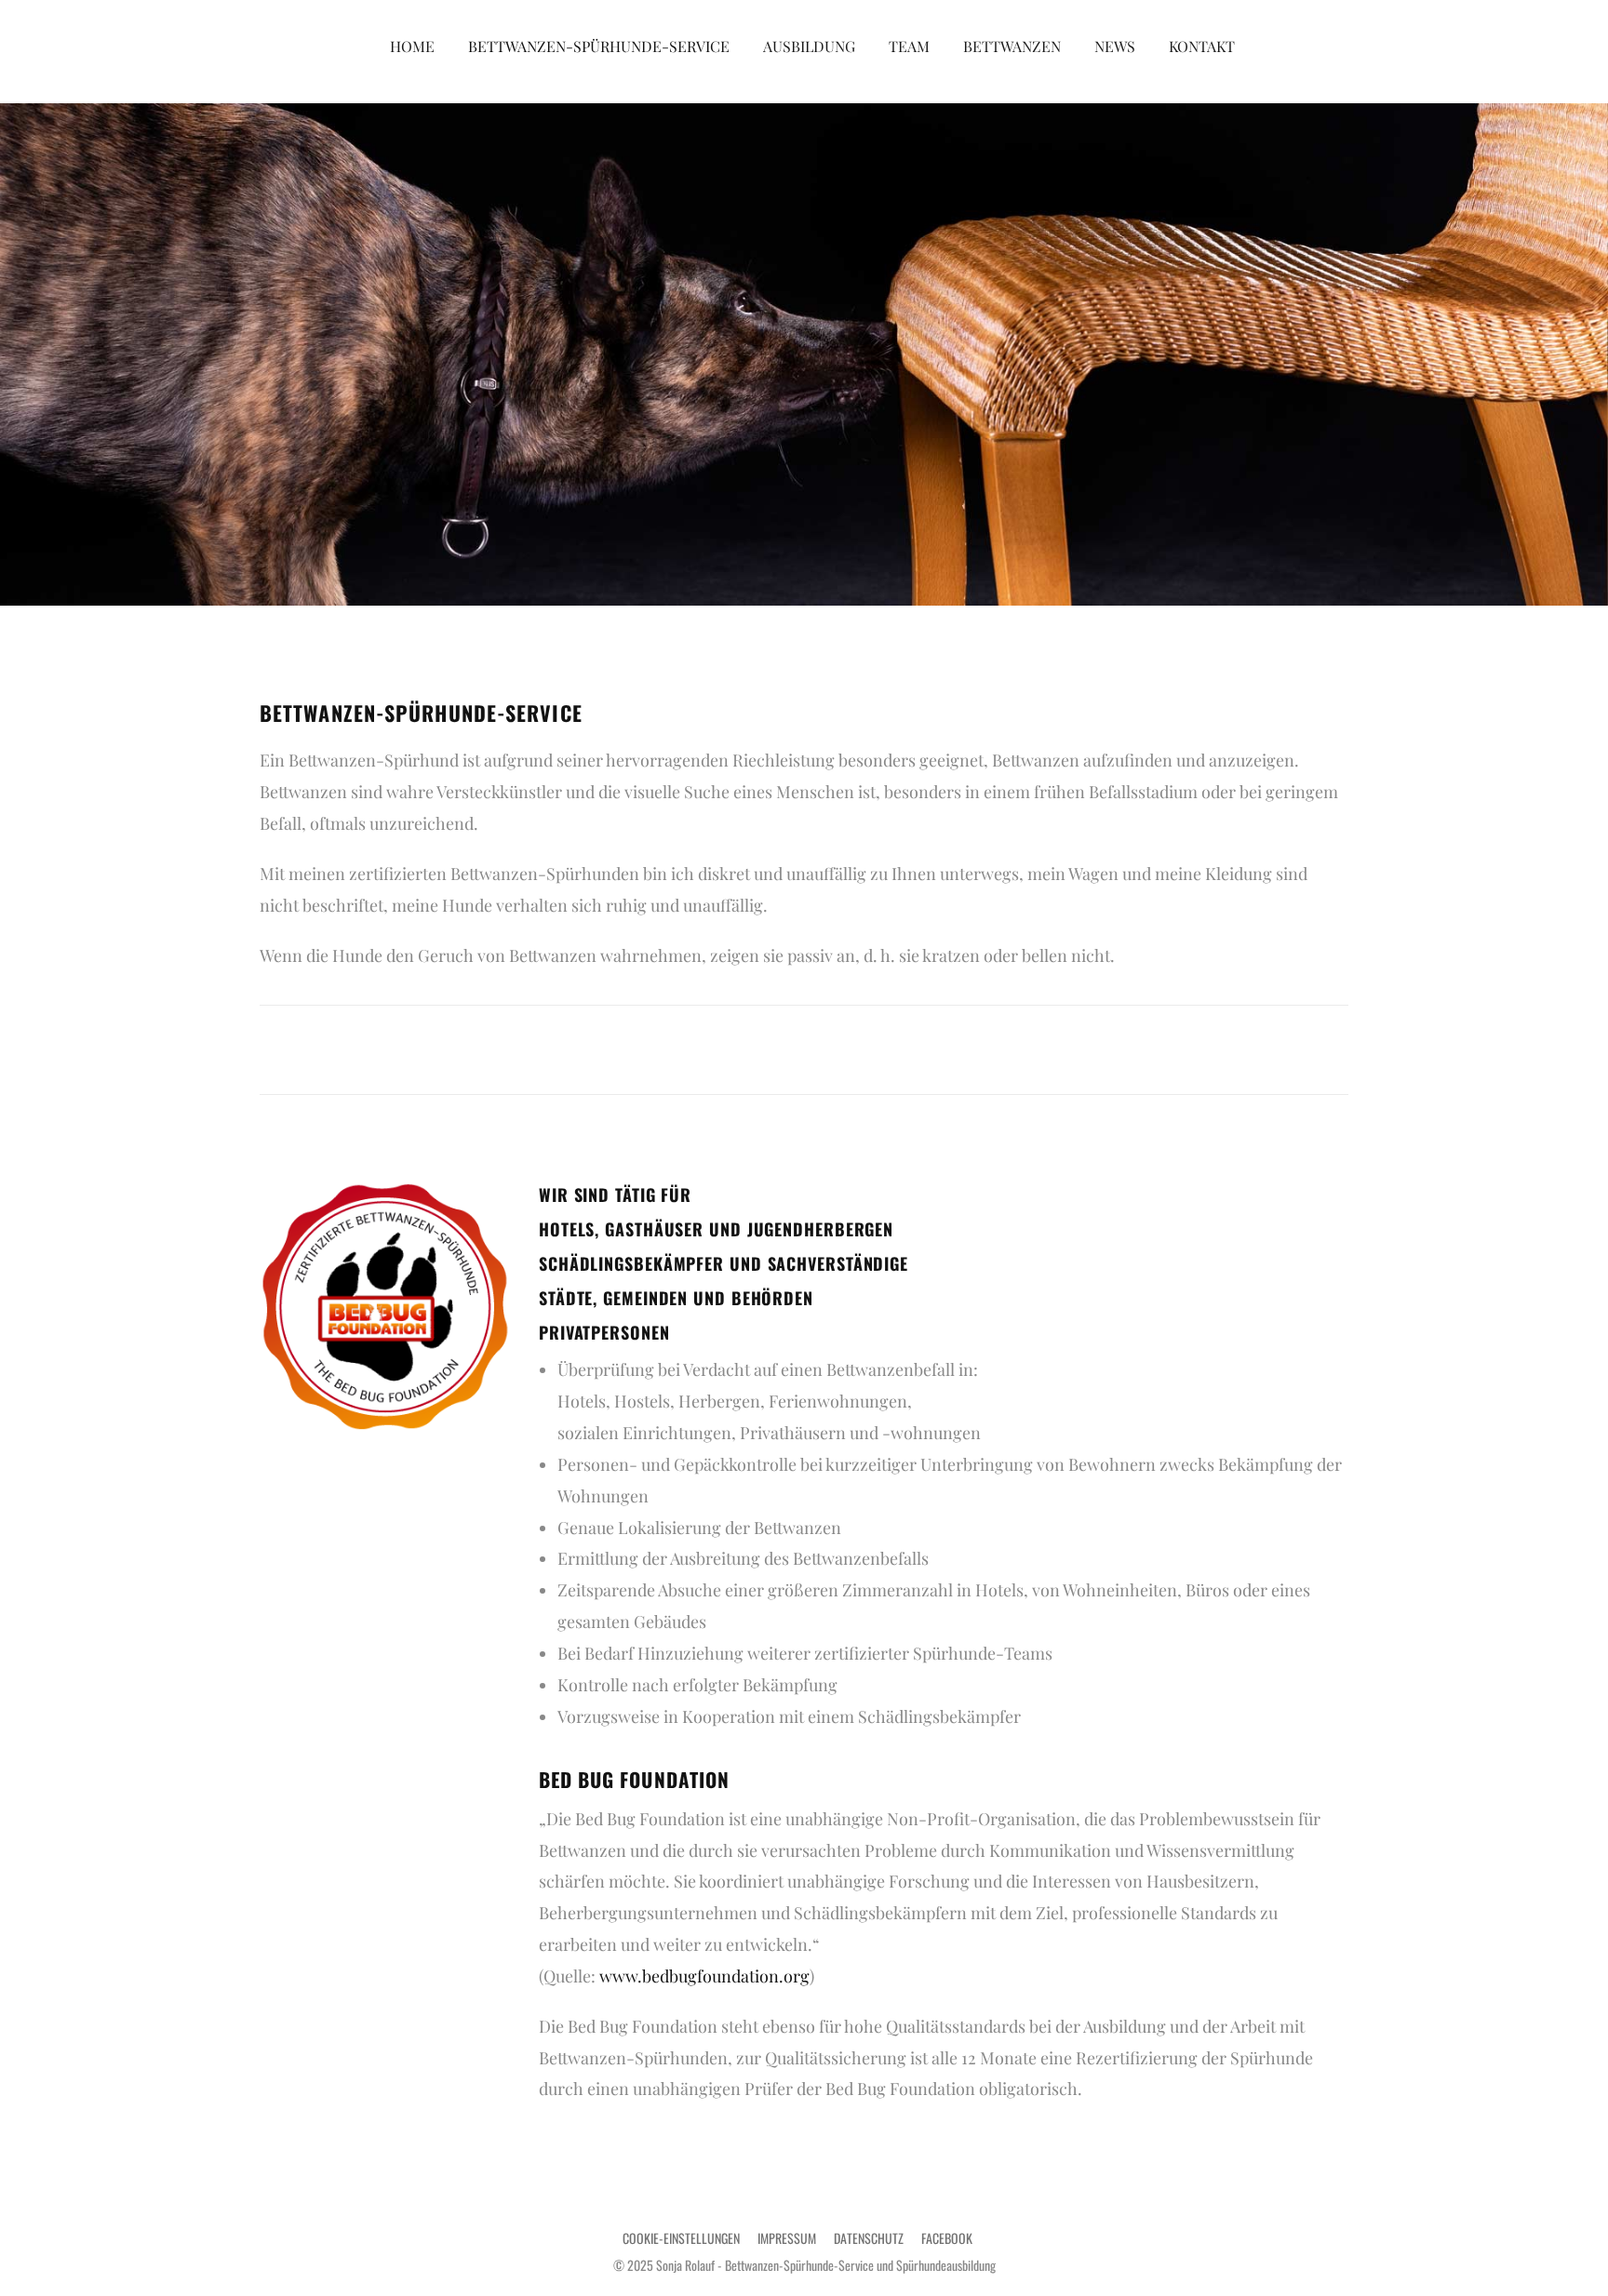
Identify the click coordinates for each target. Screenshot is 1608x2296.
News (1115, 46)
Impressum (787, 2238)
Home (412, 46)
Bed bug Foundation (634, 1779)
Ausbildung (809, 46)
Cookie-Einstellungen (681, 2238)
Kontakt (1202, 46)
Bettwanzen (1012, 46)
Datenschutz (869, 2238)
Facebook (947, 2238)
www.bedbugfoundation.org (704, 1976)
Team (909, 46)
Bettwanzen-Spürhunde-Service (599, 46)
